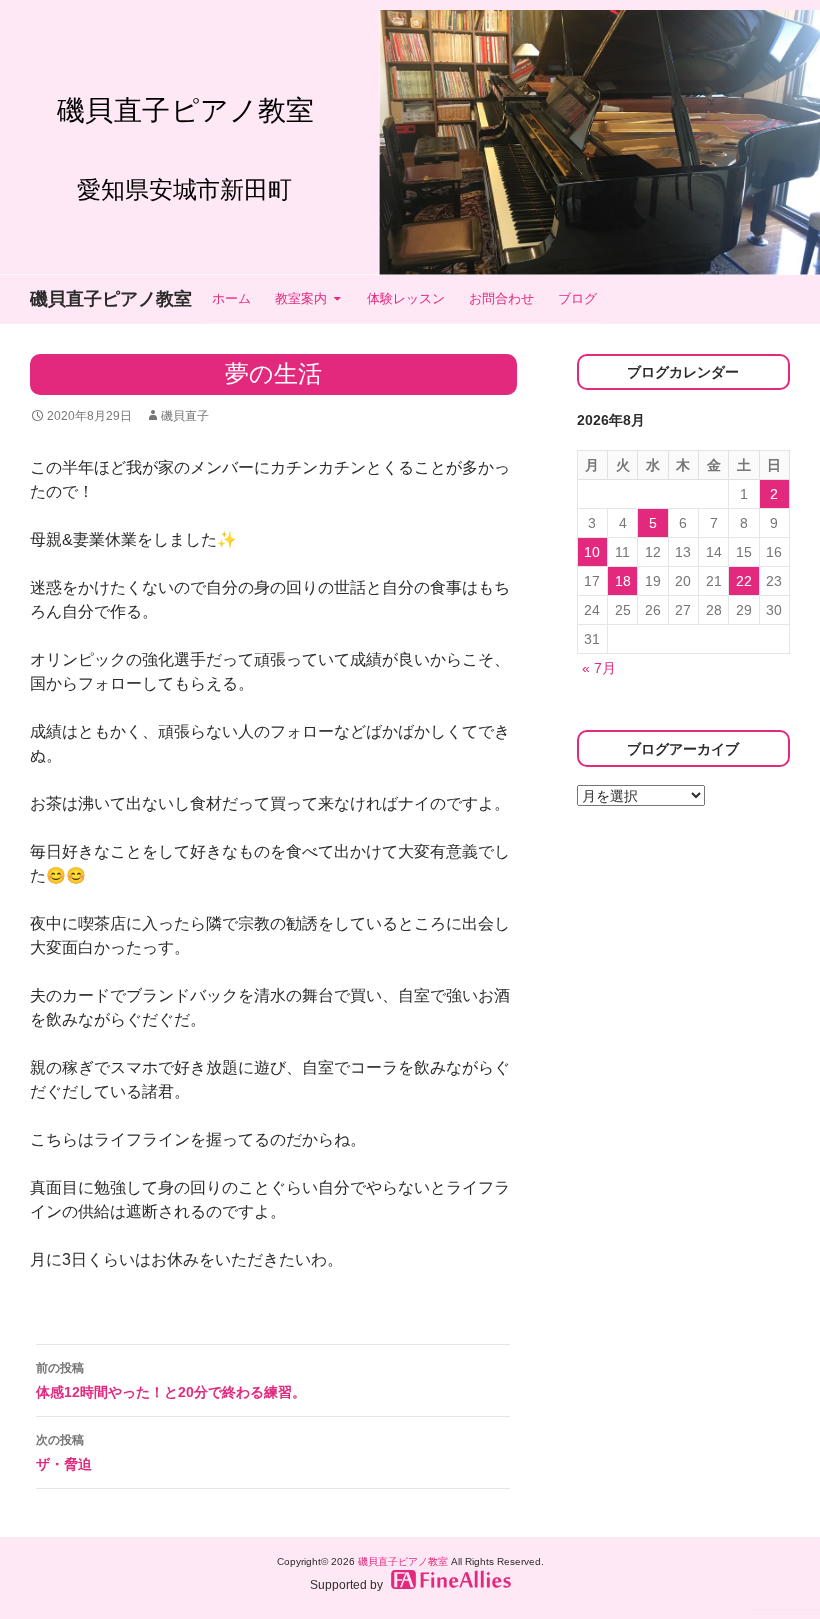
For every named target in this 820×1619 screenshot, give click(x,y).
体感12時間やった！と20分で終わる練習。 (171, 1380)
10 (592, 552)
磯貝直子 (185, 416)
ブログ (577, 298)
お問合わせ (501, 298)
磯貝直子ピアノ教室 (111, 299)
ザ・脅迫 (64, 1452)
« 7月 (599, 668)
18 (623, 581)
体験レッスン (406, 298)
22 (744, 581)
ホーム (231, 298)
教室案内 (301, 298)
